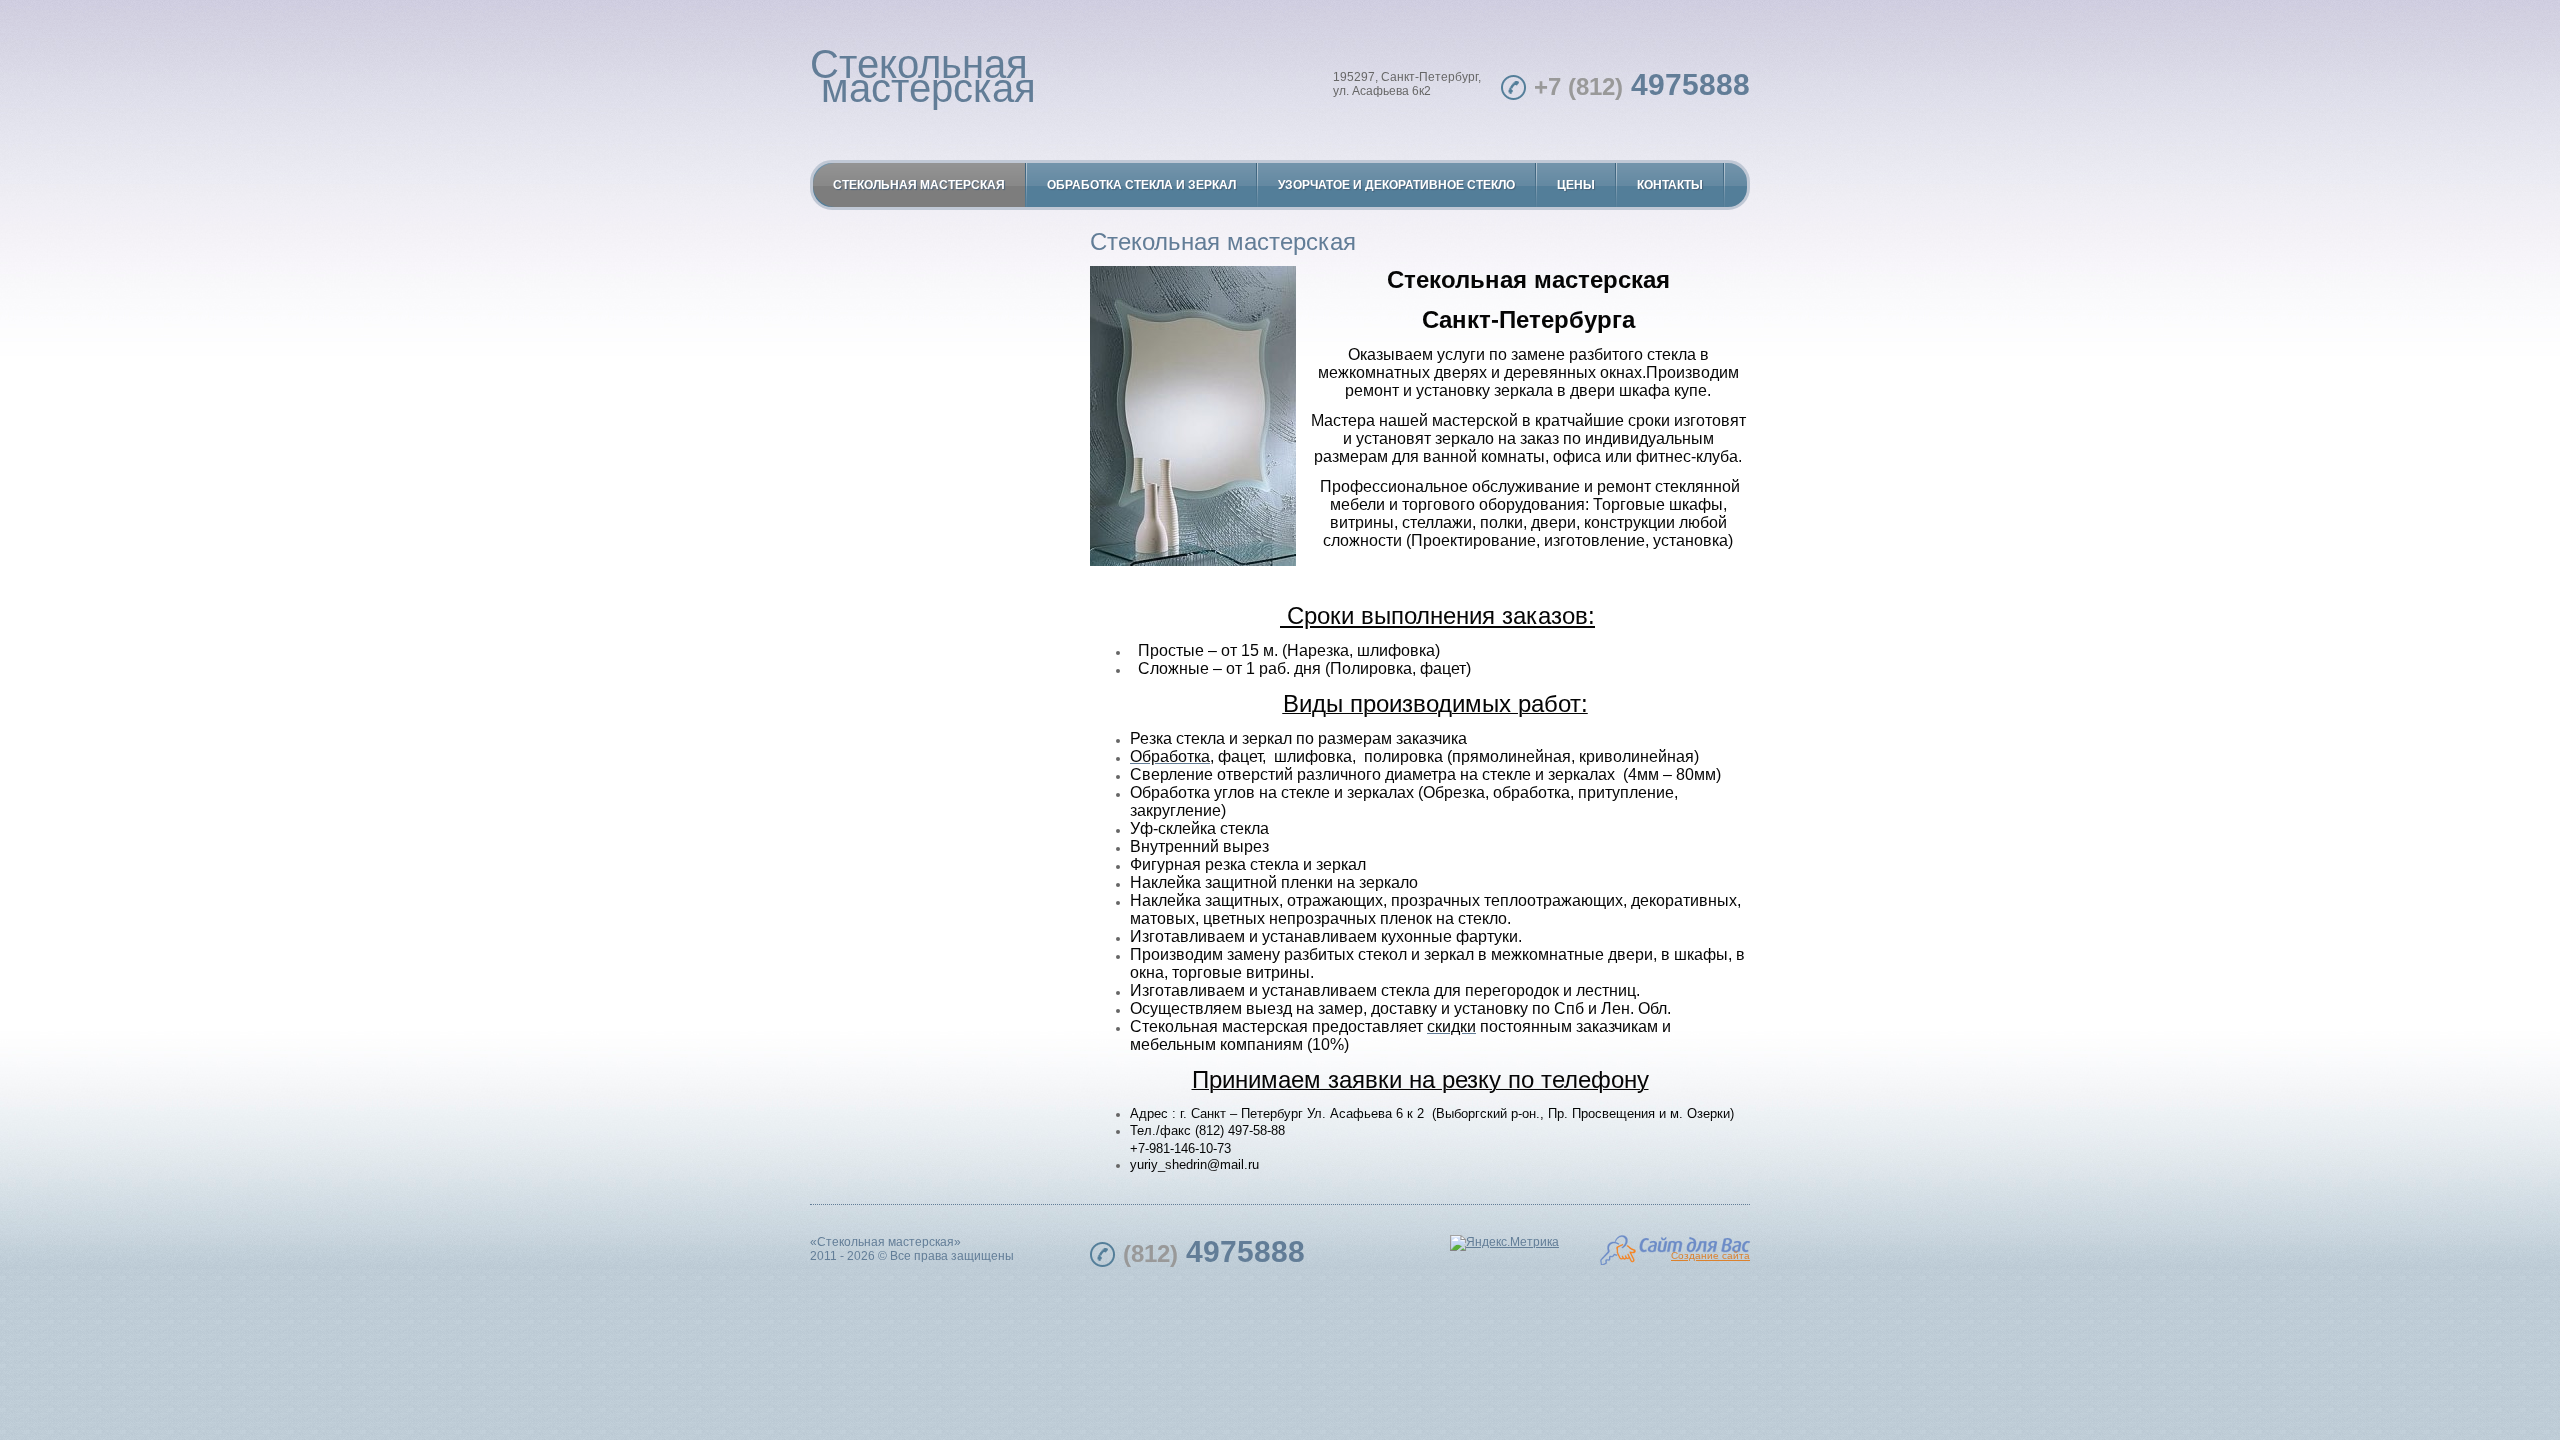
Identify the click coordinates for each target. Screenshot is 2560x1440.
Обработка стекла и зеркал (1141, 185)
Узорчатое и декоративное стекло (1396, 185)
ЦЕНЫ (1576, 185)
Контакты (1670, 185)
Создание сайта (1710, 1255)
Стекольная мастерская (923, 76)
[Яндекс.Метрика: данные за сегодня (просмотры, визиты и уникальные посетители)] (1504, 1243)
